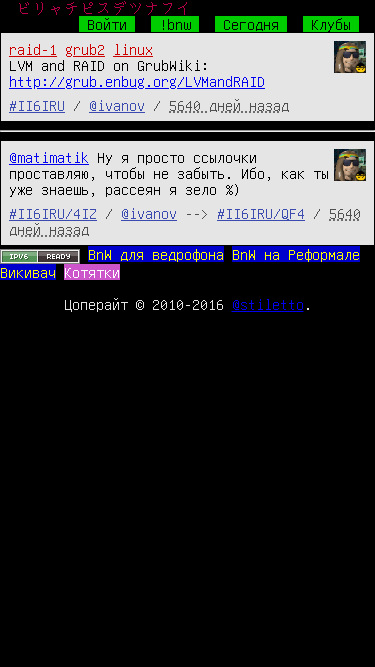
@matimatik (49, 157)
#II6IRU (37, 105)
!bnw (175, 24)
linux (133, 49)
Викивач (28, 272)
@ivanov (117, 105)
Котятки (92, 272)
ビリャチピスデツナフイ (104, 8)
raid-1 (33, 49)
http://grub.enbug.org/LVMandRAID (137, 81)
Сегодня (251, 24)
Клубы (331, 24)
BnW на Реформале (296, 254)
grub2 (85, 49)
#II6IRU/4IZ (53, 213)
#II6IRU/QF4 (261, 213)
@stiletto (268, 304)
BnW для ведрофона (156, 254)
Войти (107, 24)
